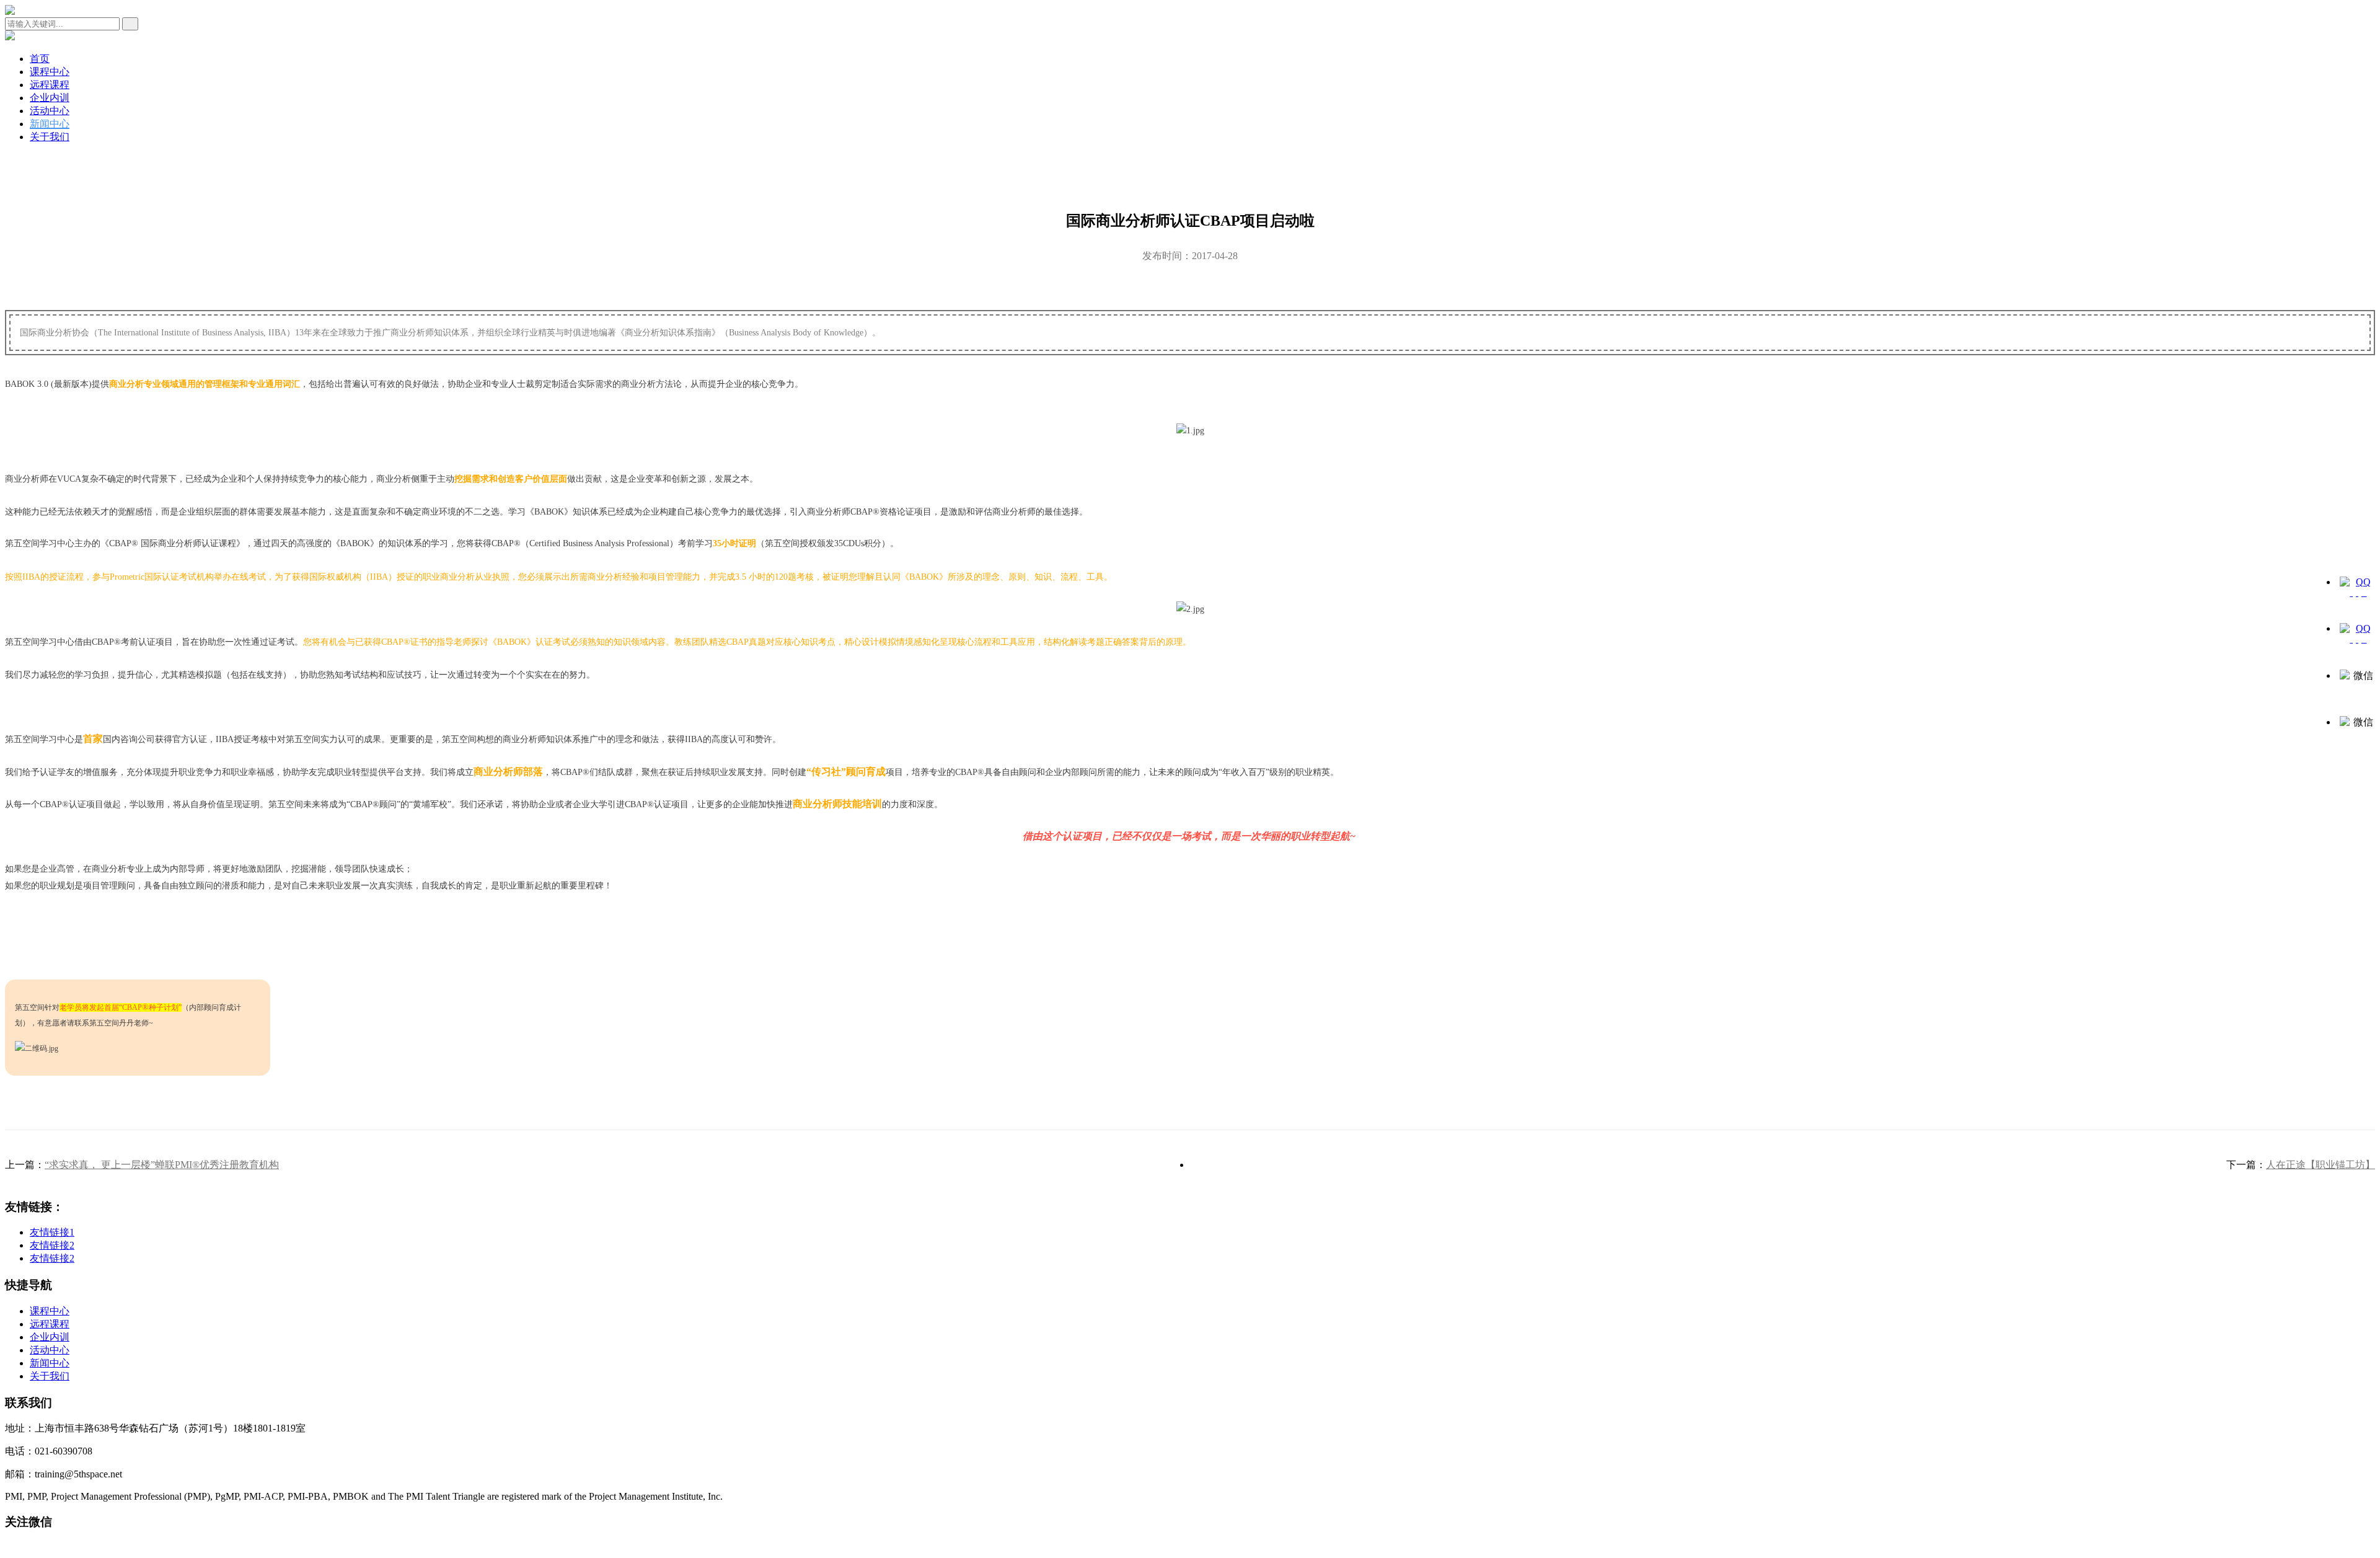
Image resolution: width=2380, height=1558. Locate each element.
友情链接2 (52, 1245)
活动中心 (50, 111)
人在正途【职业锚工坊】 (2320, 1165)
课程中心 (50, 72)
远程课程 (50, 85)
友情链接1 (52, 1232)
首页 (40, 59)
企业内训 (50, 98)
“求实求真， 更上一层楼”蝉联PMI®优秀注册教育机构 (162, 1165)
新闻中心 (50, 124)
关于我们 (50, 137)
